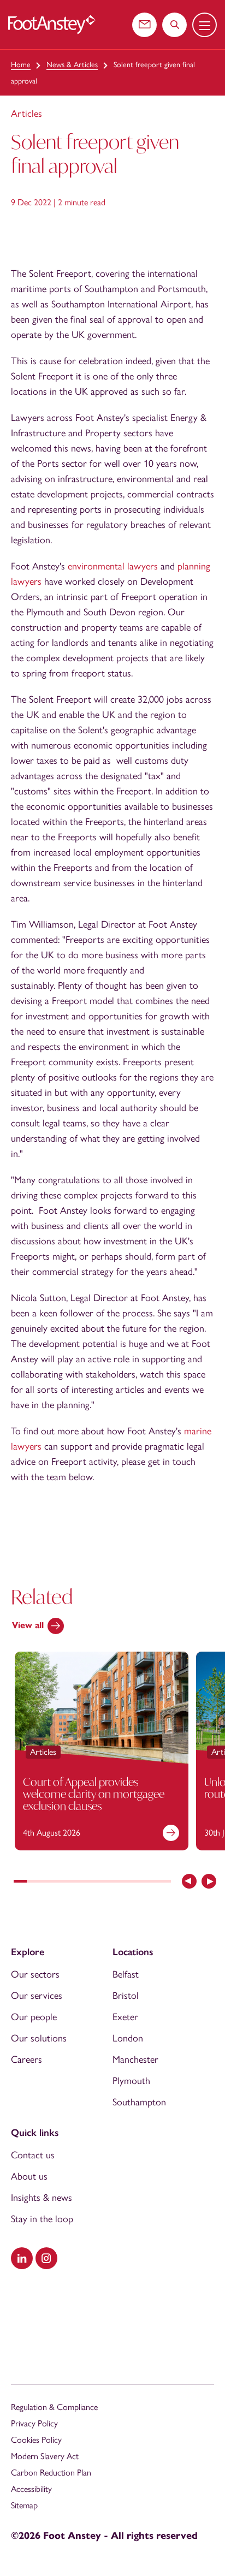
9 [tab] (125, 1882)
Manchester (135, 2059)
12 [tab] (164, 1882)
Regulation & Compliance (54, 2407)
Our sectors (35, 1974)
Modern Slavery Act (45, 2456)
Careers (26, 2059)
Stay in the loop (42, 2219)
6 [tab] (86, 1882)
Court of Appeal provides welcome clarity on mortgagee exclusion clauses (94, 1794)
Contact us (33, 2155)
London (128, 2038)
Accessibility (31, 2489)
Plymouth (131, 2081)
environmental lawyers (113, 566)
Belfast (126, 1974)
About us (29, 2176)
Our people (34, 2017)
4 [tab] (60, 1882)
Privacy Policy (34, 2423)
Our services (37, 1996)
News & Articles (72, 65)
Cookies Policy (36, 2440)
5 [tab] (73, 1882)
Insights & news (42, 2198)
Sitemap (24, 2505)
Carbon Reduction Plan (51, 2473)
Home (21, 65)
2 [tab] (33, 1882)
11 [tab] (151, 1882)
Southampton (139, 2102)
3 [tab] (46, 1882)
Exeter (125, 2017)
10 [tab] (138, 1882)
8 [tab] (112, 1882)
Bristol (126, 1996)
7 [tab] (99, 1882)
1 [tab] (20, 1882)
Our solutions (39, 2038)
